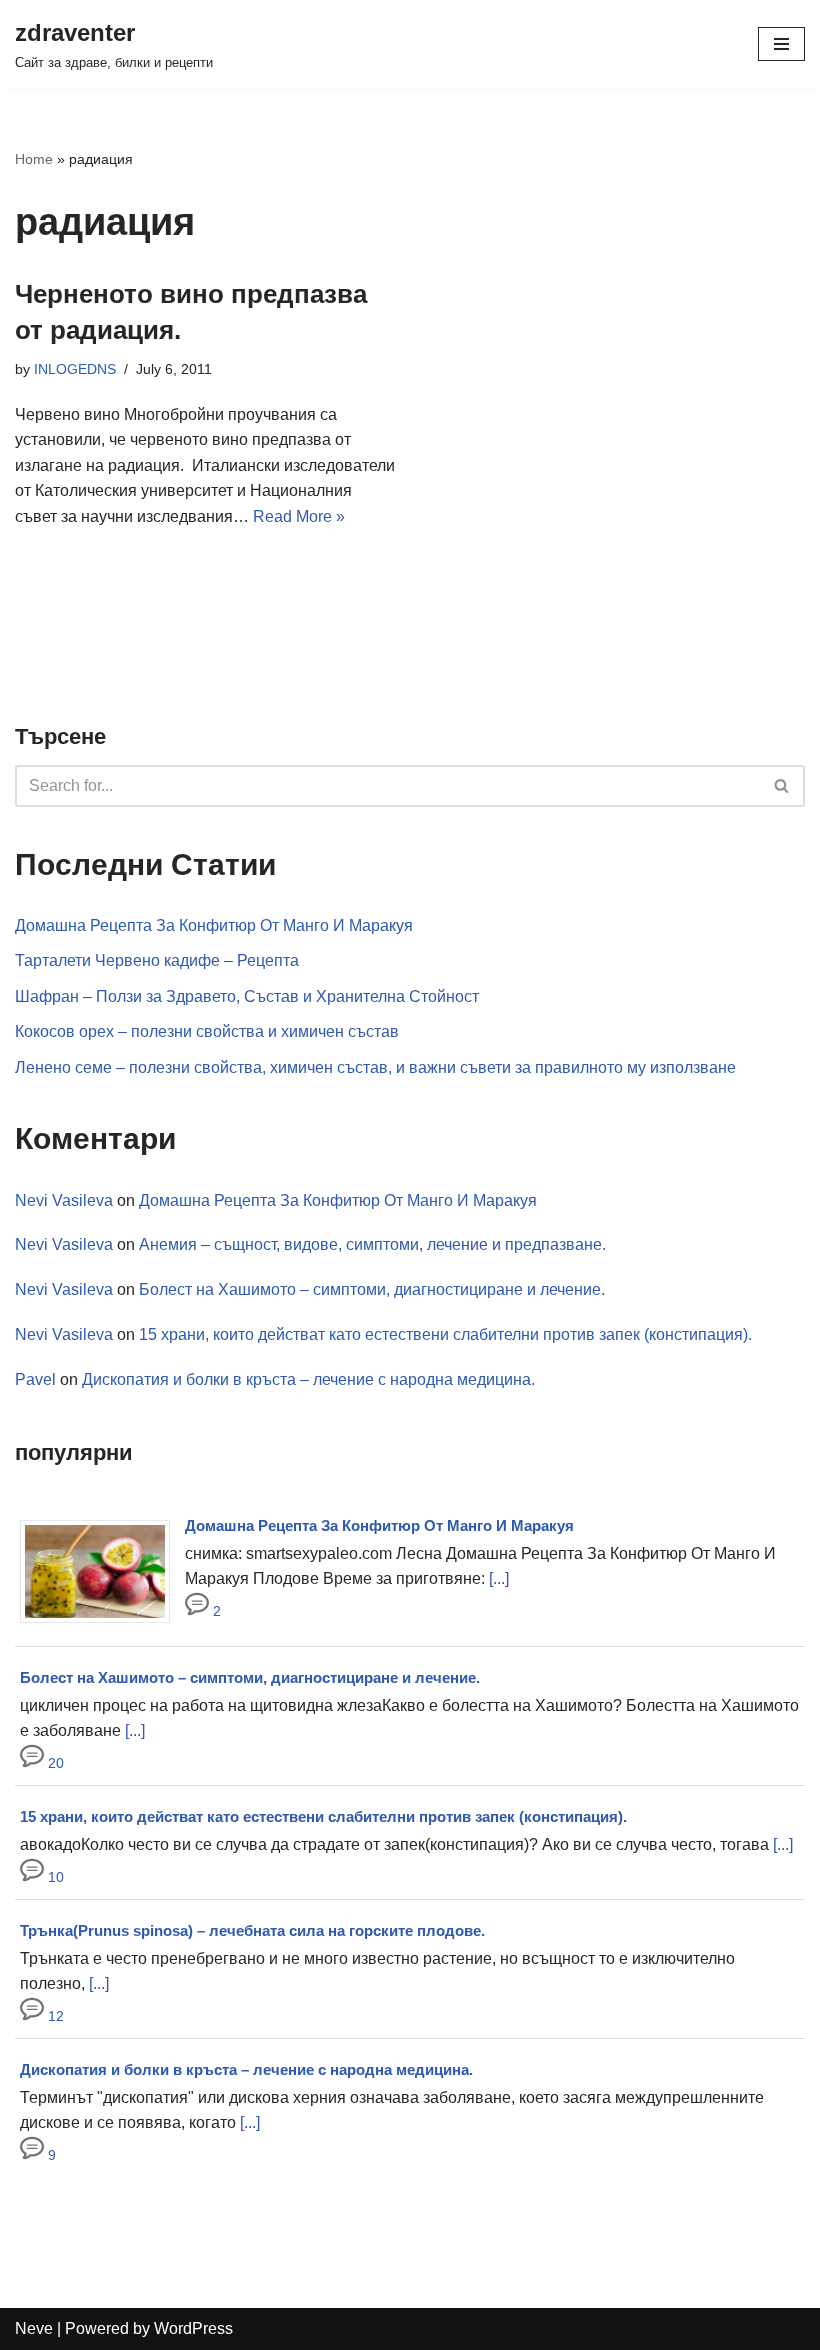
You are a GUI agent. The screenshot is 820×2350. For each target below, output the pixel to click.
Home (34, 159)
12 (54, 2016)
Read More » (299, 516)
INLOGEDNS (75, 369)
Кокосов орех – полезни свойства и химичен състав (207, 1031)
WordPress (193, 2328)
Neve (34, 2328)
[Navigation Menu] (781, 44)
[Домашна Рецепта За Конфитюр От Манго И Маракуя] (102, 1622)
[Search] (782, 786)
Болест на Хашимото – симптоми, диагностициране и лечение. (372, 1289)
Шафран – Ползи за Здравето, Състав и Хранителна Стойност (247, 996)
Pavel (35, 1379)
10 (54, 1877)
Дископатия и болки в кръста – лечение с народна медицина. (308, 1379)
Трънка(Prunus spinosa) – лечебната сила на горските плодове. (252, 1930)
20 (54, 1763)
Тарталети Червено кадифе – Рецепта (157, 960)
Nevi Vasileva (64, 1200)
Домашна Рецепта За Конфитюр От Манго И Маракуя (214, 925)
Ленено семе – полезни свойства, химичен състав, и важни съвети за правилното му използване (375, 1067)
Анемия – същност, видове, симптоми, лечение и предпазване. (372, 1244)
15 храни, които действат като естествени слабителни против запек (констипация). (445, 1334)
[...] (499, 1578)
